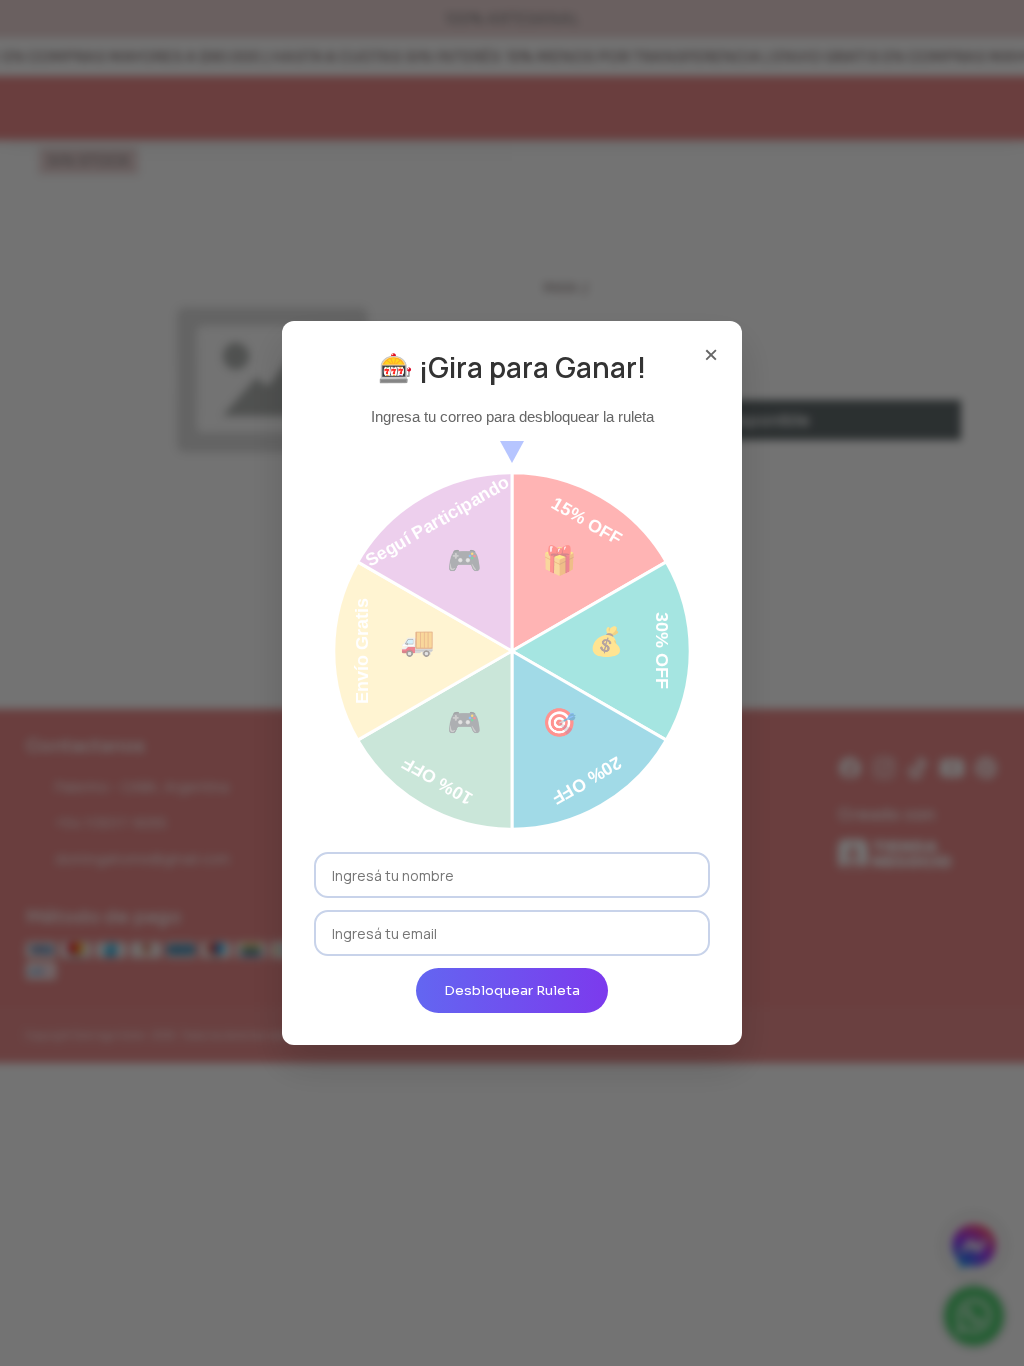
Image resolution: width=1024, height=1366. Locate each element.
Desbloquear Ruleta (512, 990)
